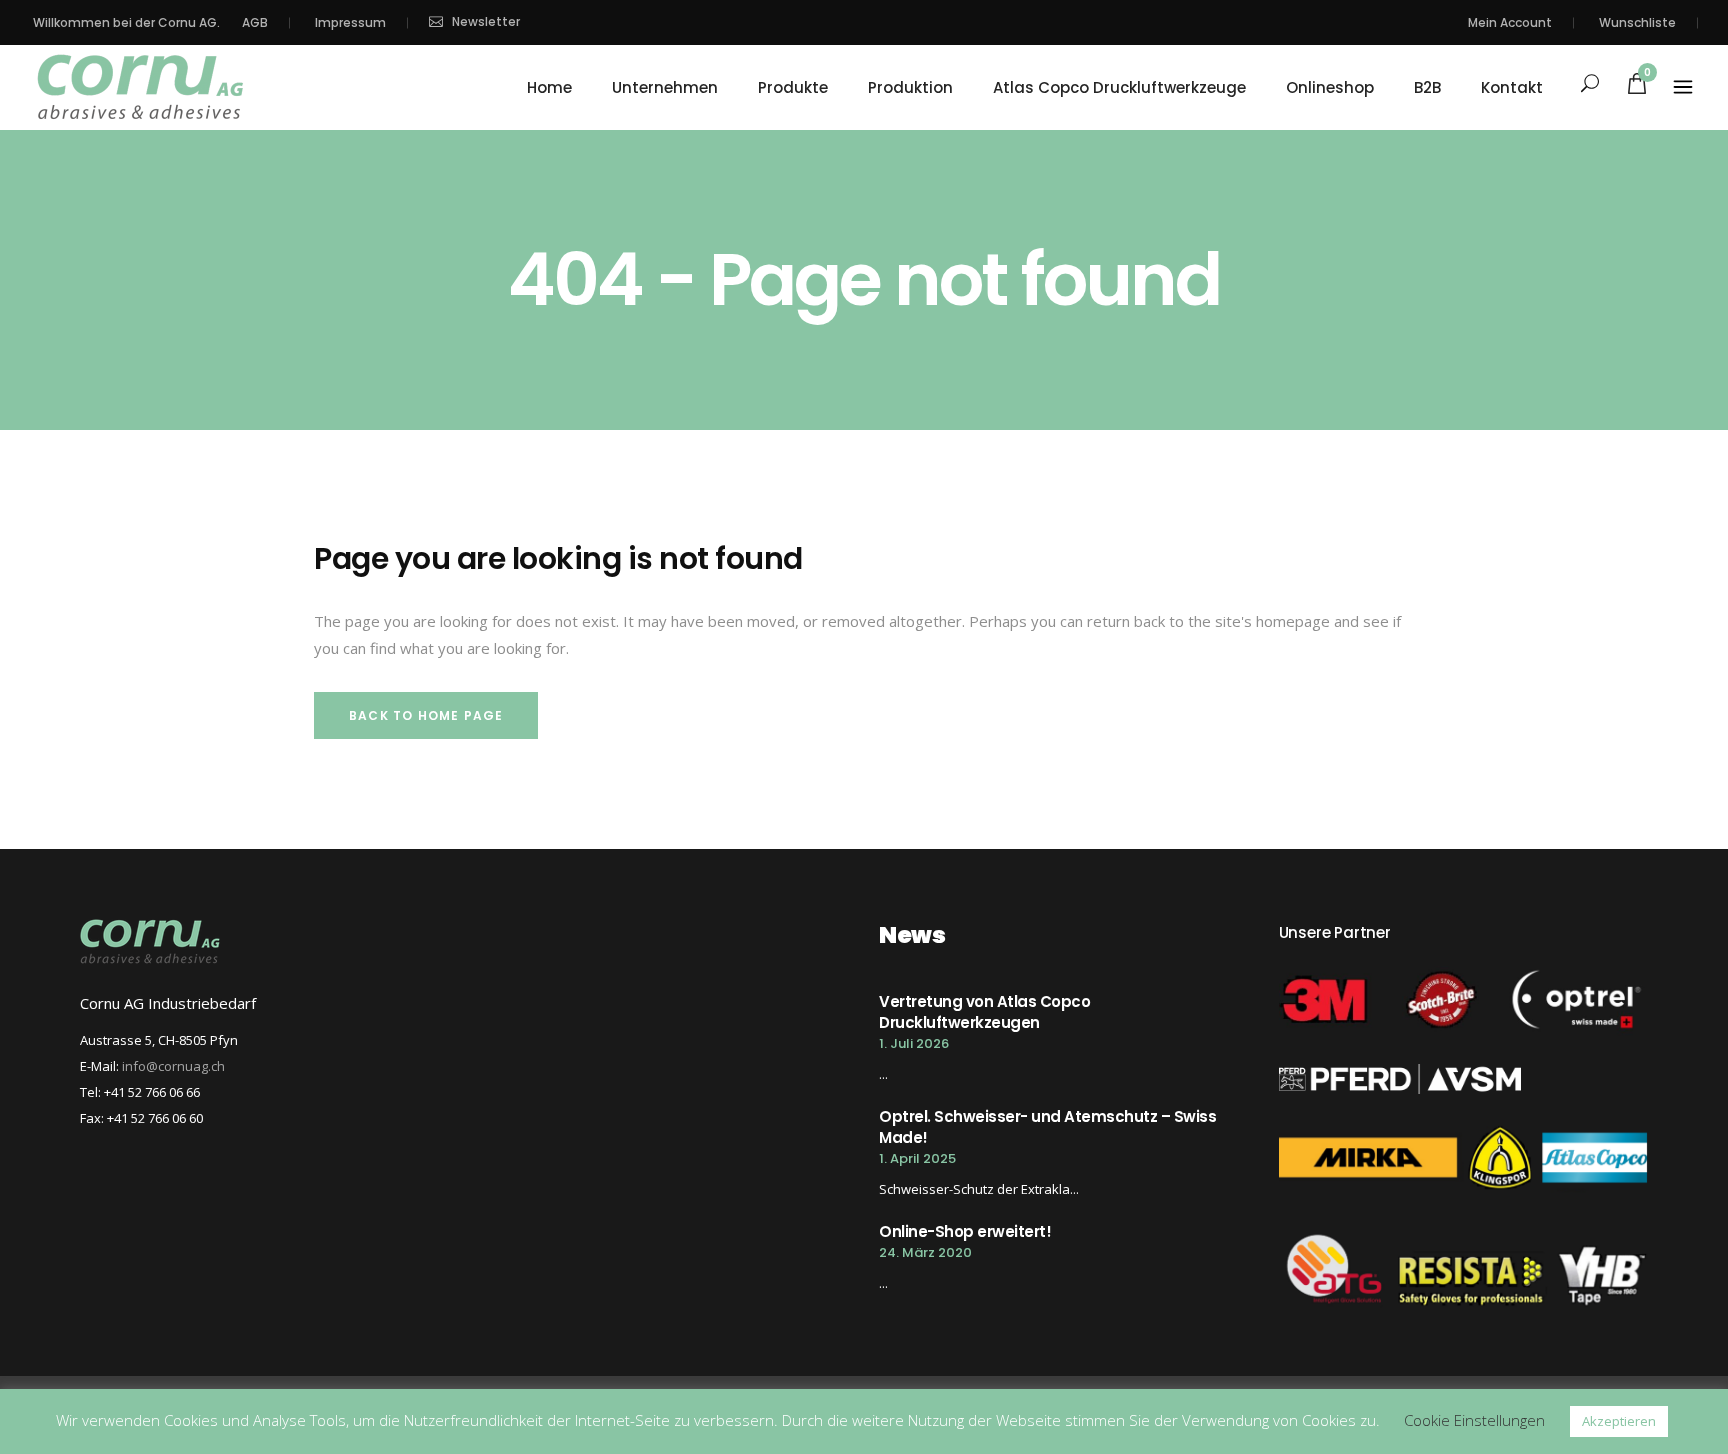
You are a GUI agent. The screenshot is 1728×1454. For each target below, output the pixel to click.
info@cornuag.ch (173, 1066)
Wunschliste (1637, 22)
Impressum (350, 22)
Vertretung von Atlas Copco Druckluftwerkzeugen (984, 1012)
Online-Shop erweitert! (965, 1231)
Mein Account (1510, 22)
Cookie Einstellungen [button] (1474, 1420)
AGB (255, 22)
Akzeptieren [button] (1619, 1421)
